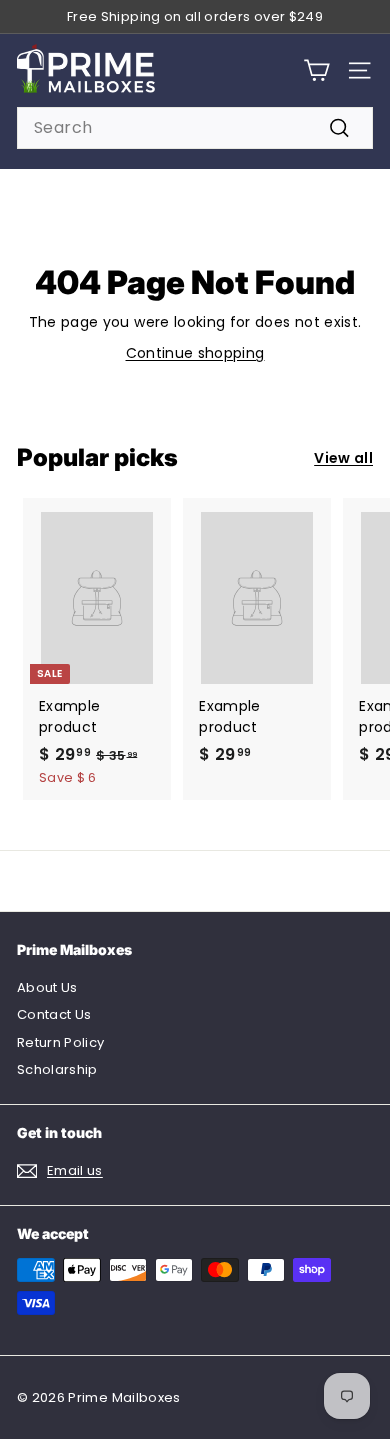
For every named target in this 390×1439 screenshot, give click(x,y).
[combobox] (195, 128)
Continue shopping (195, 353)
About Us (47, 987)
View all (343, 458)
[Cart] (316, 70)
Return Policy (61, 1042)
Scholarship (57, 1069)
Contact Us (54, 1014)
